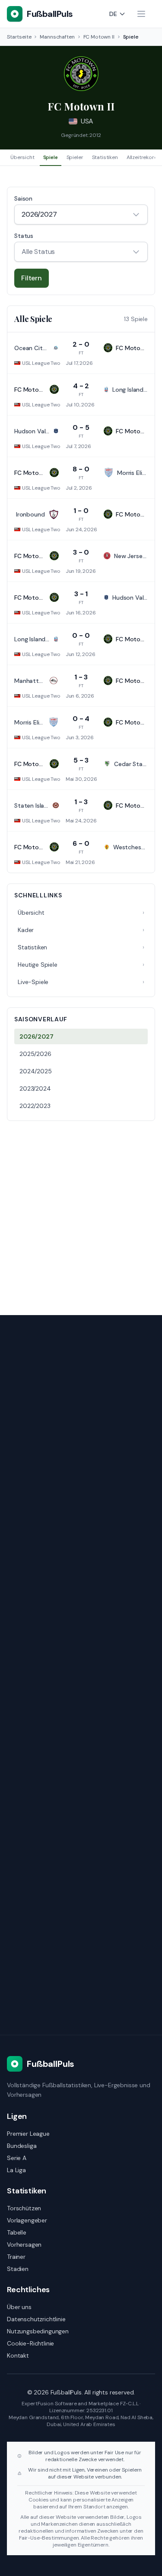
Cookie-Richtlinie (30, 2343)
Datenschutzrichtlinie (36, 2319)
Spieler (75, 157)
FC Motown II (99, 37)
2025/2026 (35, 1054)
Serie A (17, 2158)
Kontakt (18, 2355)
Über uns (19, 2307)
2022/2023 (35, 1106)
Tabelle (17, 2232)
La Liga (16, 2170)
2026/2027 (37, 1036)
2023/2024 (35, 1088)
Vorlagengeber (27, 2220)
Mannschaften (57, 37)
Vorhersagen (24, 2245)
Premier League (28, 2134)
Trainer (16, 2257)
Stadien (18, 2269)
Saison (23, 198)
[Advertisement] (81, 1213)
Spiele (51, 157)
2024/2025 (36, 1071)
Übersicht (22, 157)
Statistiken (105, 157)
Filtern (32, 278)
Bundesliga (22, 2146)
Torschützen (24, 2208)
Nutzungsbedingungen (38, 2331)
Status (24, 236)
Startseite (19, 37)
